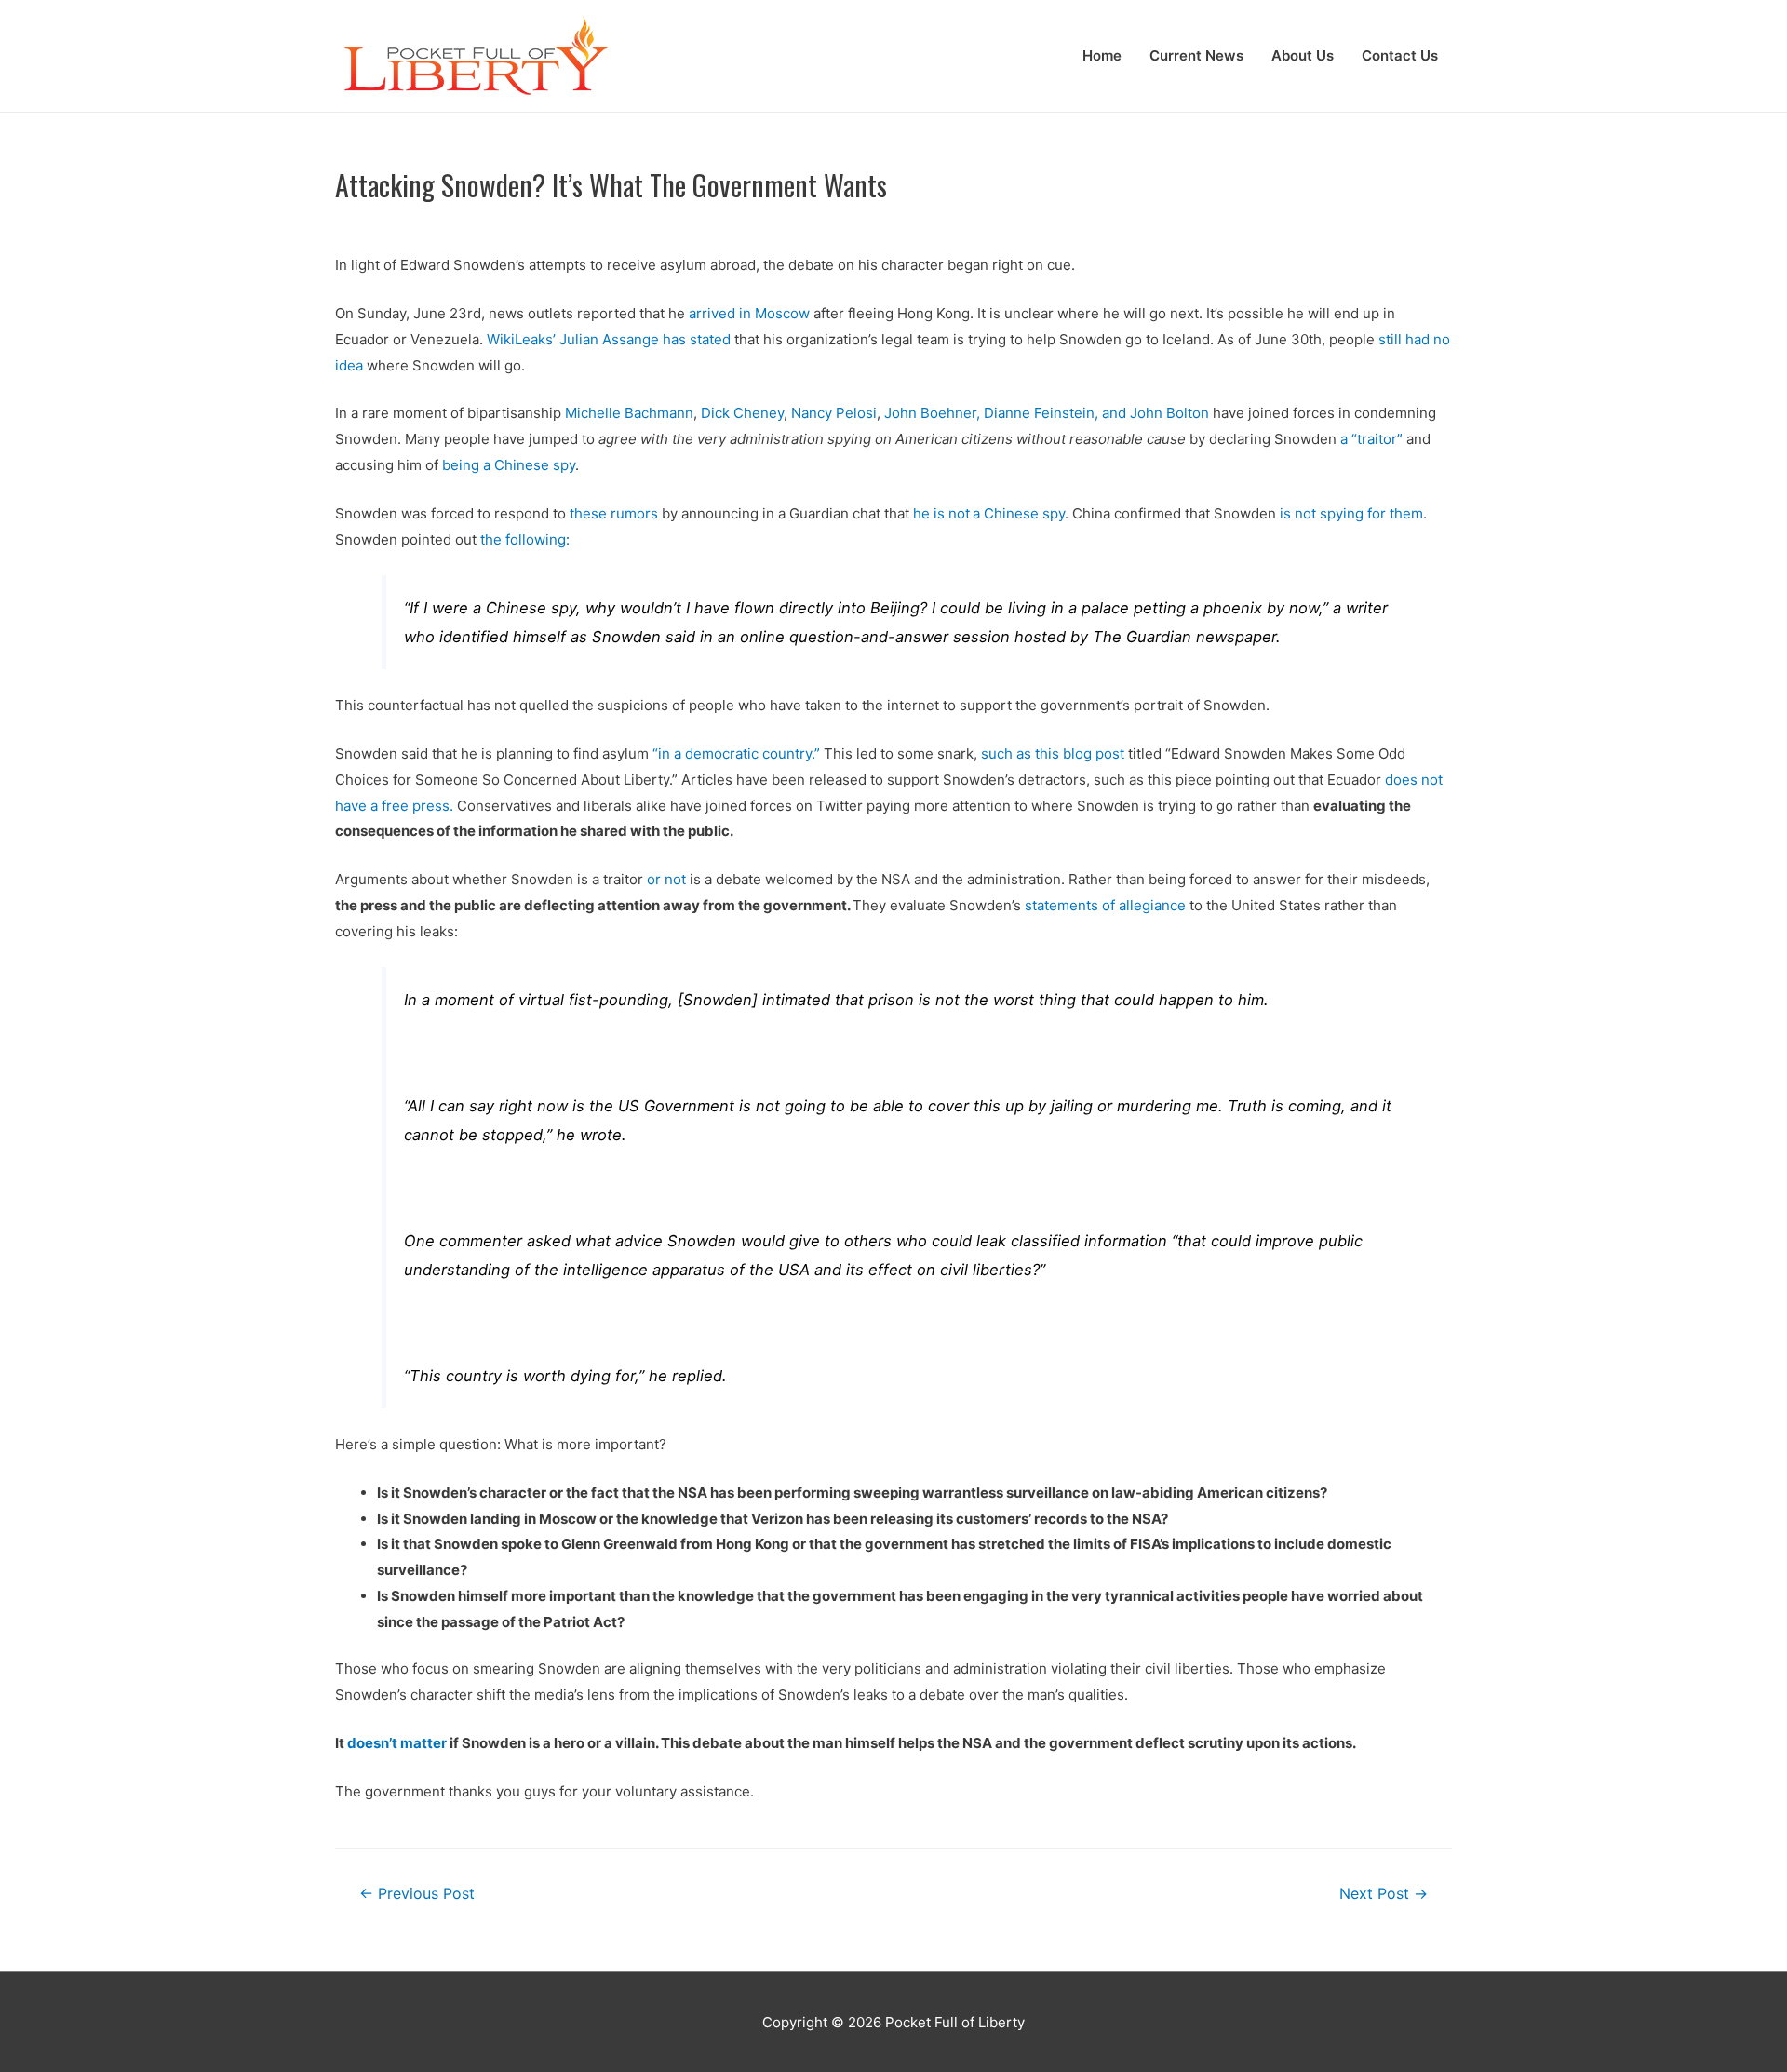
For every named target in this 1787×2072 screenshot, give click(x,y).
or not (666, 879)
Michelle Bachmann (629, 413)
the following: (525, 539)
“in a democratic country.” (736, 753)
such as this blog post (1053, 753)
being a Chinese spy (509, 465)
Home (1102, 55)
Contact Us (1400, 55)
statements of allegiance (1105, 905)
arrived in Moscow (749, 313)
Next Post (1384, 1894)
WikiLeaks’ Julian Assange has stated (609, 339)
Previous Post (417, 1894)
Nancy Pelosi (834, 413)
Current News (1196, 55)
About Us (1303, 55)
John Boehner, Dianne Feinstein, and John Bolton (1047, 413)
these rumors (614, 513)
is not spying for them (1351, 513)
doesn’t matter (397, 1743)
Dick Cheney (742, 413)
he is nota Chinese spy (989, 513)
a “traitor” (1371, 439)
